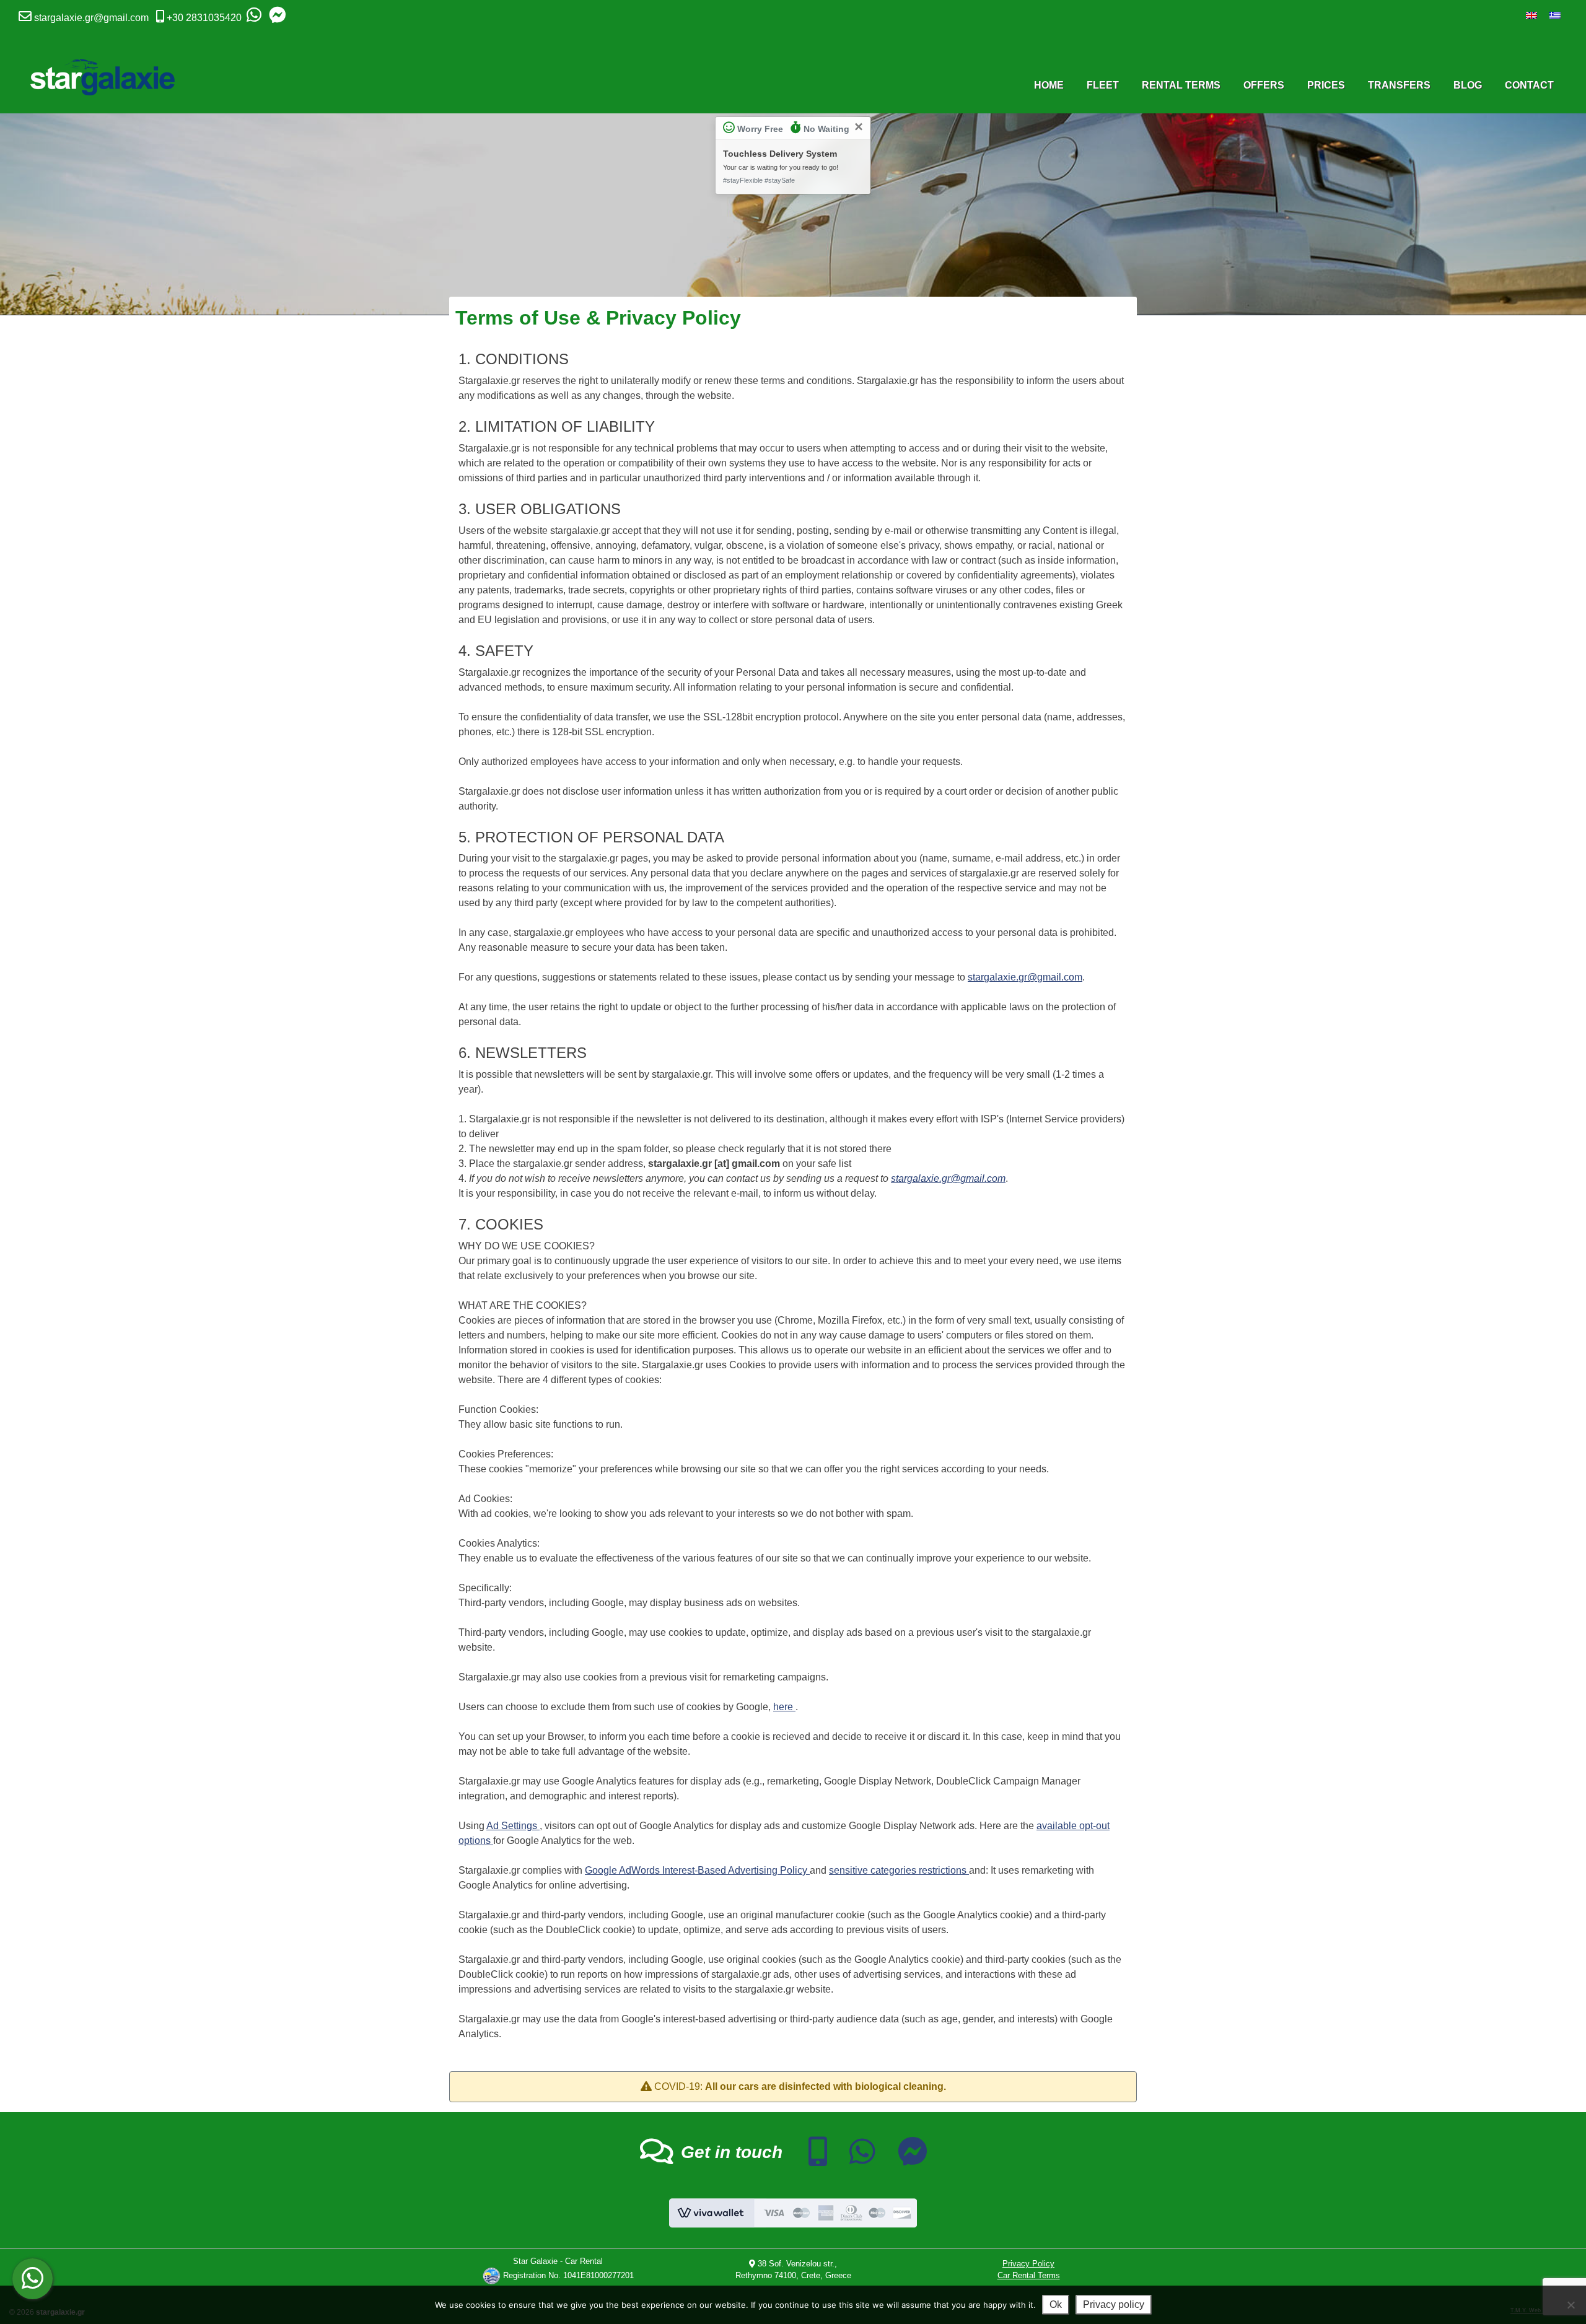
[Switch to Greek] (1555, 15)
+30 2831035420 (204, 18)
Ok (1056, 2304)
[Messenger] (277, 18)
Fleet (1103, 85)
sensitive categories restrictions (899, 1870)
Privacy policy (1114, 2304)
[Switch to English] (1531, 15)
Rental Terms (1181, 85)
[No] (1571, 2305)
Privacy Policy (1028, 2264)
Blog (1468, 85)
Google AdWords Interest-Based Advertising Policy (697, 1870)
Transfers (1399, 85)
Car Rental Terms (1029, 2275)
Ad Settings (513, 1826)
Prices (1326, 85)
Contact (1529, 85)
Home (1049, 85)
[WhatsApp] (254, 18)
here (784, 1707)
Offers (1264, 85)
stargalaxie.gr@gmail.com (91, 18)
